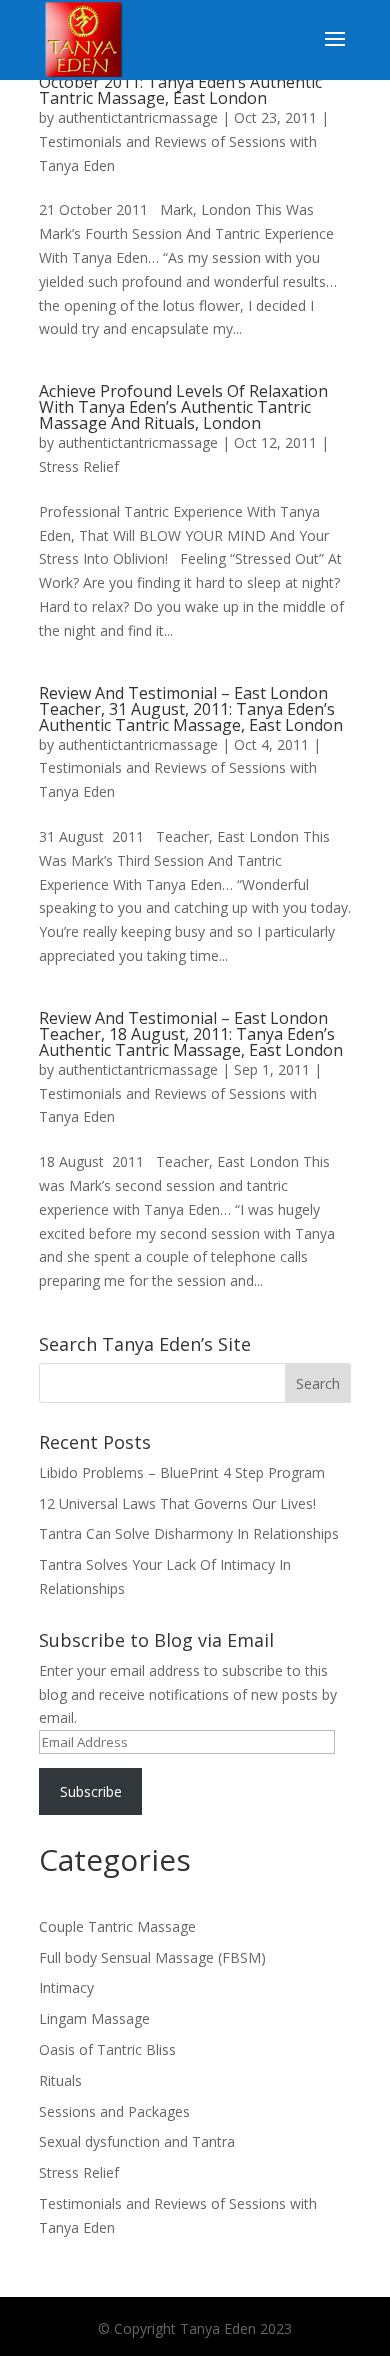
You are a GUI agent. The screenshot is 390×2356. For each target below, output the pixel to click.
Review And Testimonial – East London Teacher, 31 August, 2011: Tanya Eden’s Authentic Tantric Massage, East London (191, 709)
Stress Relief (79, 466)
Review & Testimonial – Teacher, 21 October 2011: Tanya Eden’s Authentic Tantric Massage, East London (180, 82)
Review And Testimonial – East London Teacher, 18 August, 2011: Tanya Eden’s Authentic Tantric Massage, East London (191, 1034)
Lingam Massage (94, 2018)
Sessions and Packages (114, 2111)
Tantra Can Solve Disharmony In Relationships (189, 1533)
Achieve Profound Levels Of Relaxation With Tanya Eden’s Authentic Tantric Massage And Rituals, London (183, 407)
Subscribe (91, 1791)
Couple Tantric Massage (117, 1926)
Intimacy (66, 1987)
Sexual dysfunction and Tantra (137, 2141)
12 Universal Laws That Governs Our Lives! (177, 1503)
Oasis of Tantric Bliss (107, 2049)
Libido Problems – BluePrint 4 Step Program (182, 1472)
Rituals (60, 2080)
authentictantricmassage (138, 117)
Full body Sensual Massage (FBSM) (152, 1957)
